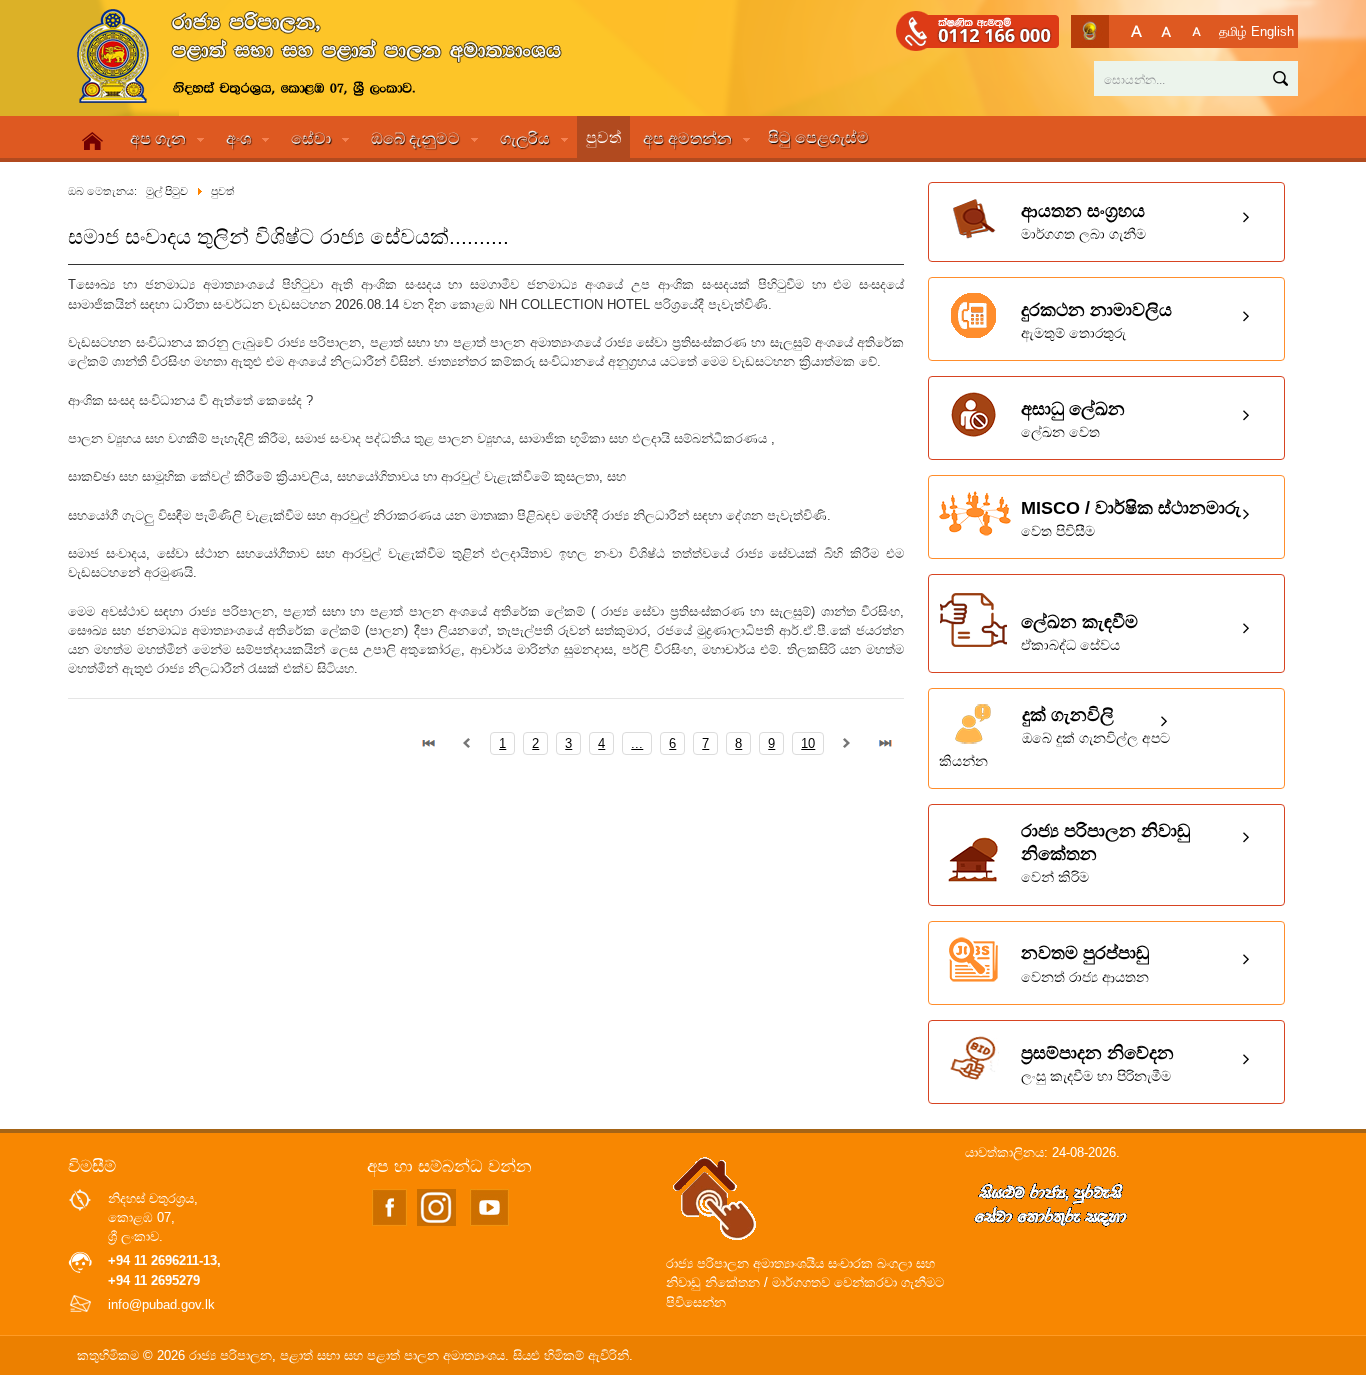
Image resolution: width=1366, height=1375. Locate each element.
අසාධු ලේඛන (1073, 419)
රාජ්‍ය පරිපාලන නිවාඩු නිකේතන (1105, 853)
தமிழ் (1233, 31)
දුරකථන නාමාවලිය (1096, 320)
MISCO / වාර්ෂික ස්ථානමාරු (1131, 518)
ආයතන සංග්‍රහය (1083, 221)
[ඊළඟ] (847, 743)
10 (808, 743)
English (1272, 31)
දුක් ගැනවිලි (1054, 737)
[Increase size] (1136, 31)
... (637, 743)
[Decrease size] (1196, 31)
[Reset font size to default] (1166, 31)
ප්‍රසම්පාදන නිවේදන (1097, 1063)
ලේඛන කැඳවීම (1079, 632)
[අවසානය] (885, 743)
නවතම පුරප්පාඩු (1085, 963)
